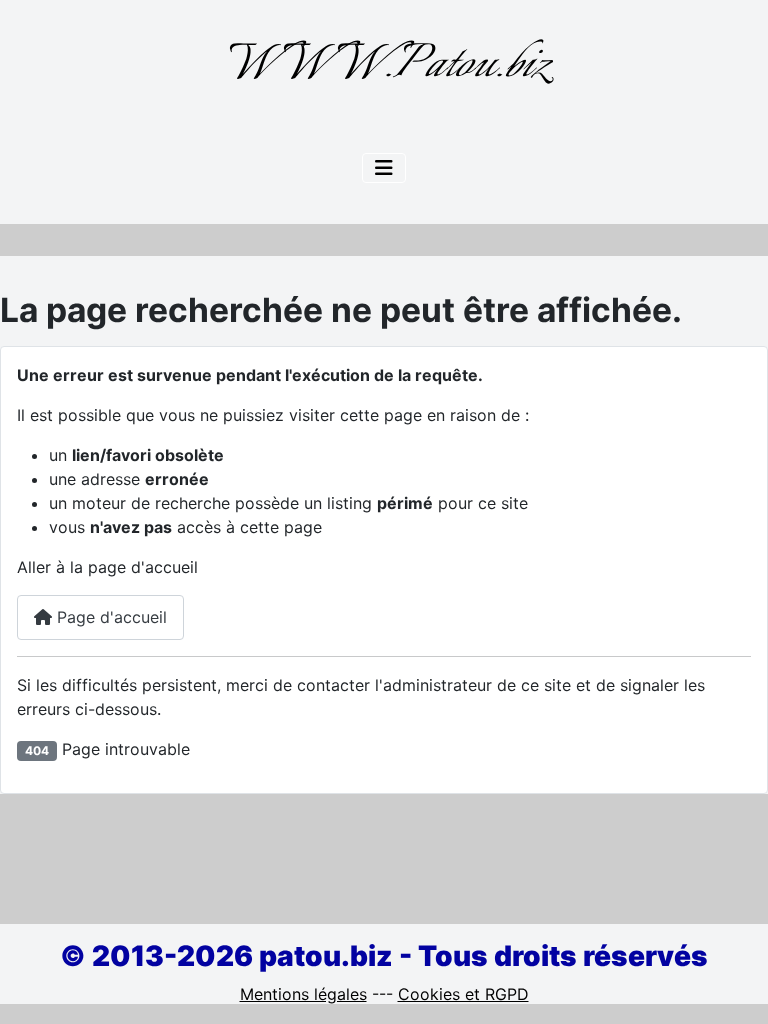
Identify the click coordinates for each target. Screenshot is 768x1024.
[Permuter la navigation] (384, 168)
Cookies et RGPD (463, 994)
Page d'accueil (109, 617)
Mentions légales (303, 994)
